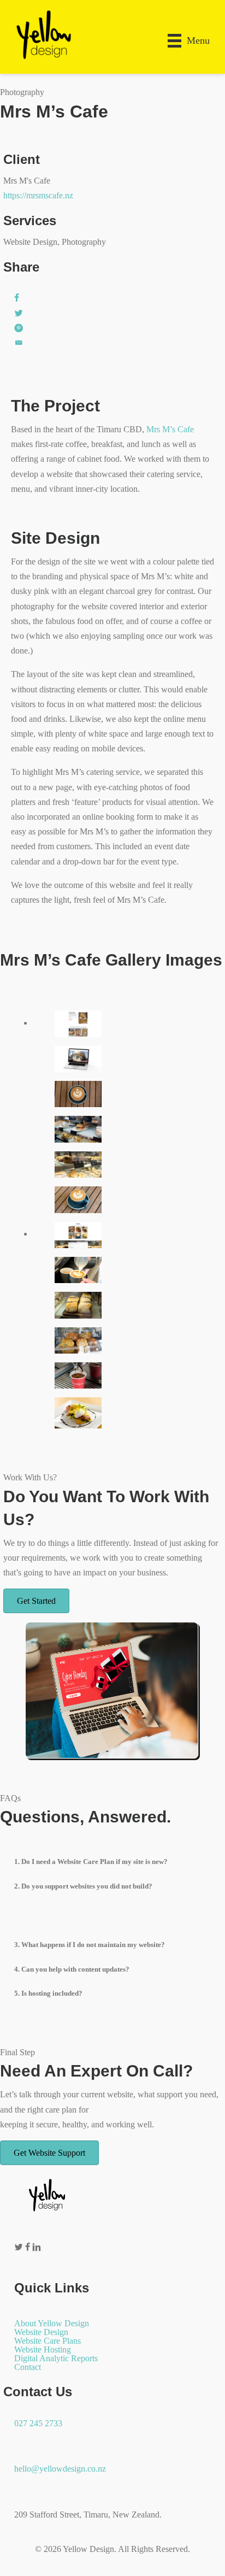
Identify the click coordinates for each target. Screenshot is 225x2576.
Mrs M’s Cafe (170, 429)
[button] (112, 1862)
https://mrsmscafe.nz (38, 195)
